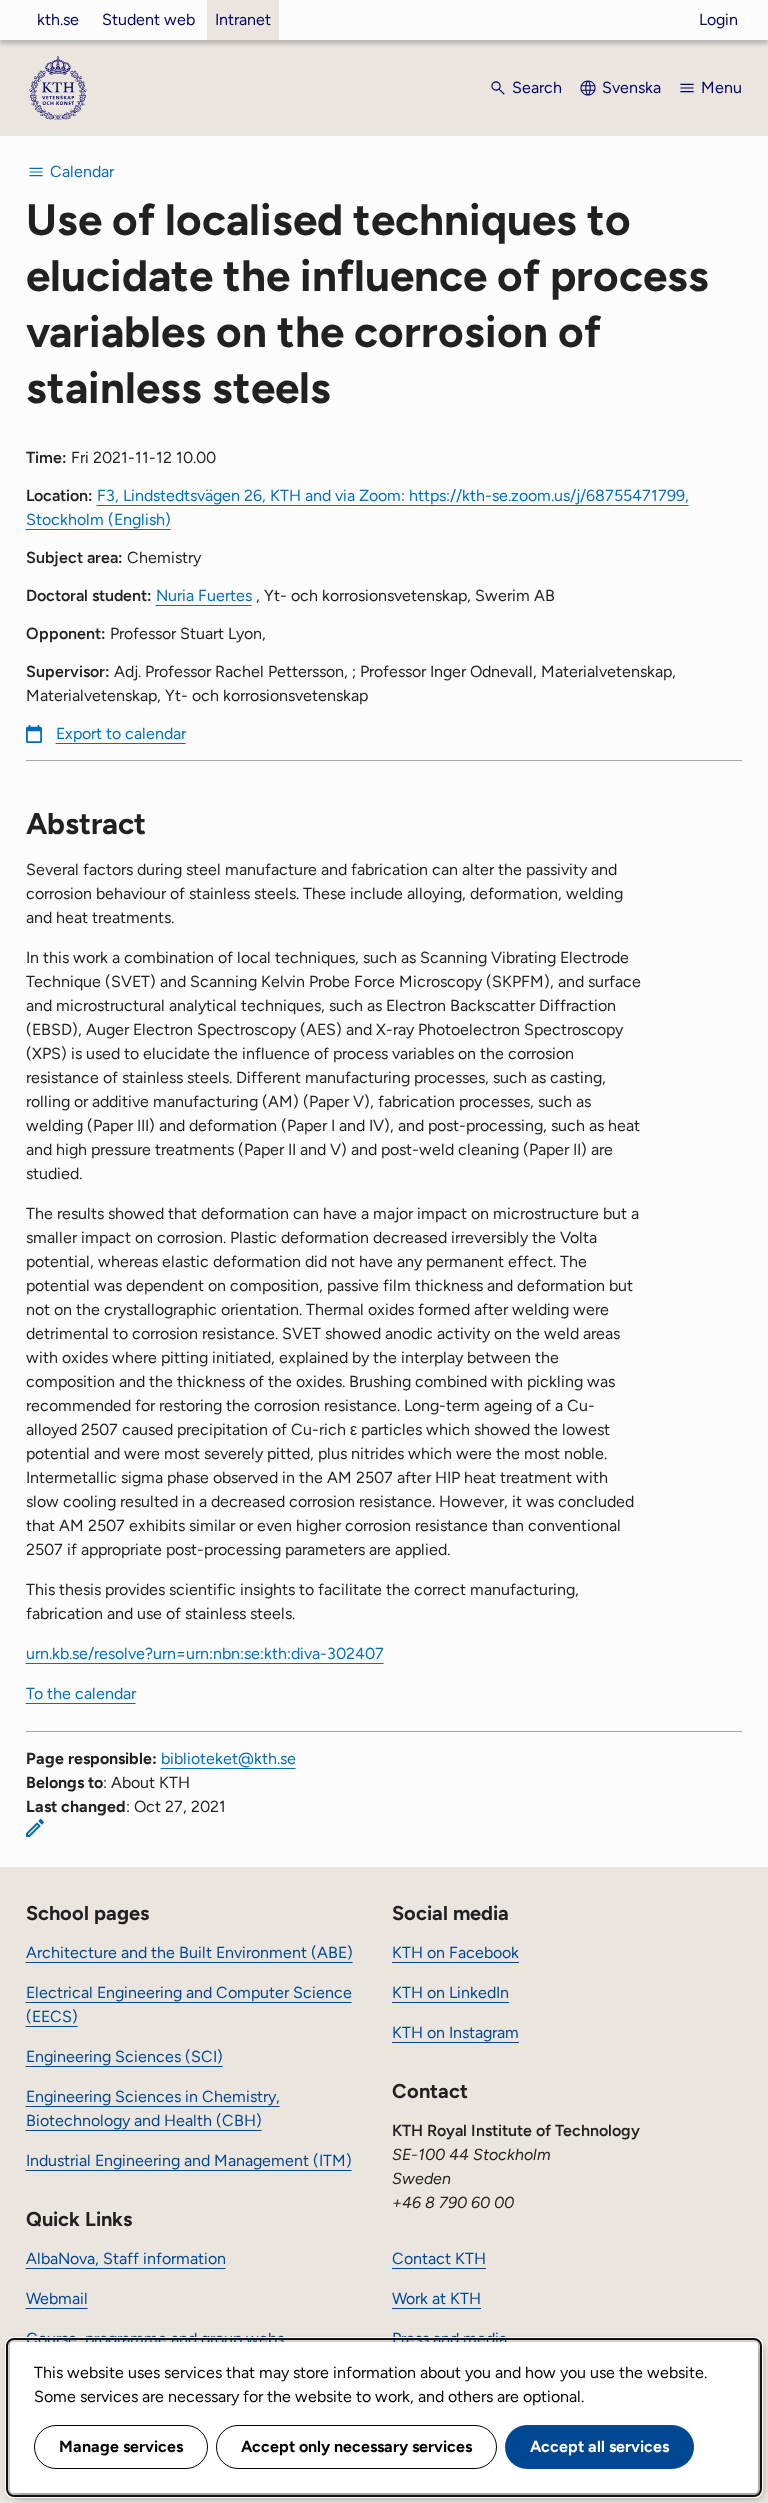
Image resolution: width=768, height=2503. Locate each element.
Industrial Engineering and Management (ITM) (189, 2160)
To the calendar (81, 1693)
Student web (148, 19)
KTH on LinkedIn (450, 1992)
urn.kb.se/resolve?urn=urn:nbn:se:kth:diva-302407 (205, 1653)
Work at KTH (436, 2298)
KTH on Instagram (455, 2032)
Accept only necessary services (356, 2446)
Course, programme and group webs (155, 2338)
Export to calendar (121, 733)
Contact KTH (439, 2258)
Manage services (121, 2446)
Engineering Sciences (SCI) (124, 2056)
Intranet (243, 19)
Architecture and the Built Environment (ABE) (189, 1952)
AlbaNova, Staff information (126, 2258)
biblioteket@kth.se (228, 1758)
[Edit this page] (35, 1828)
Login (718, 19)
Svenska (631, 87)
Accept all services (599, 2446)
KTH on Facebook (455, 1952)
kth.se (58, 19)
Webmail (57, 2298)
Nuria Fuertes (204, 595)
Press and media (449, 2338)
